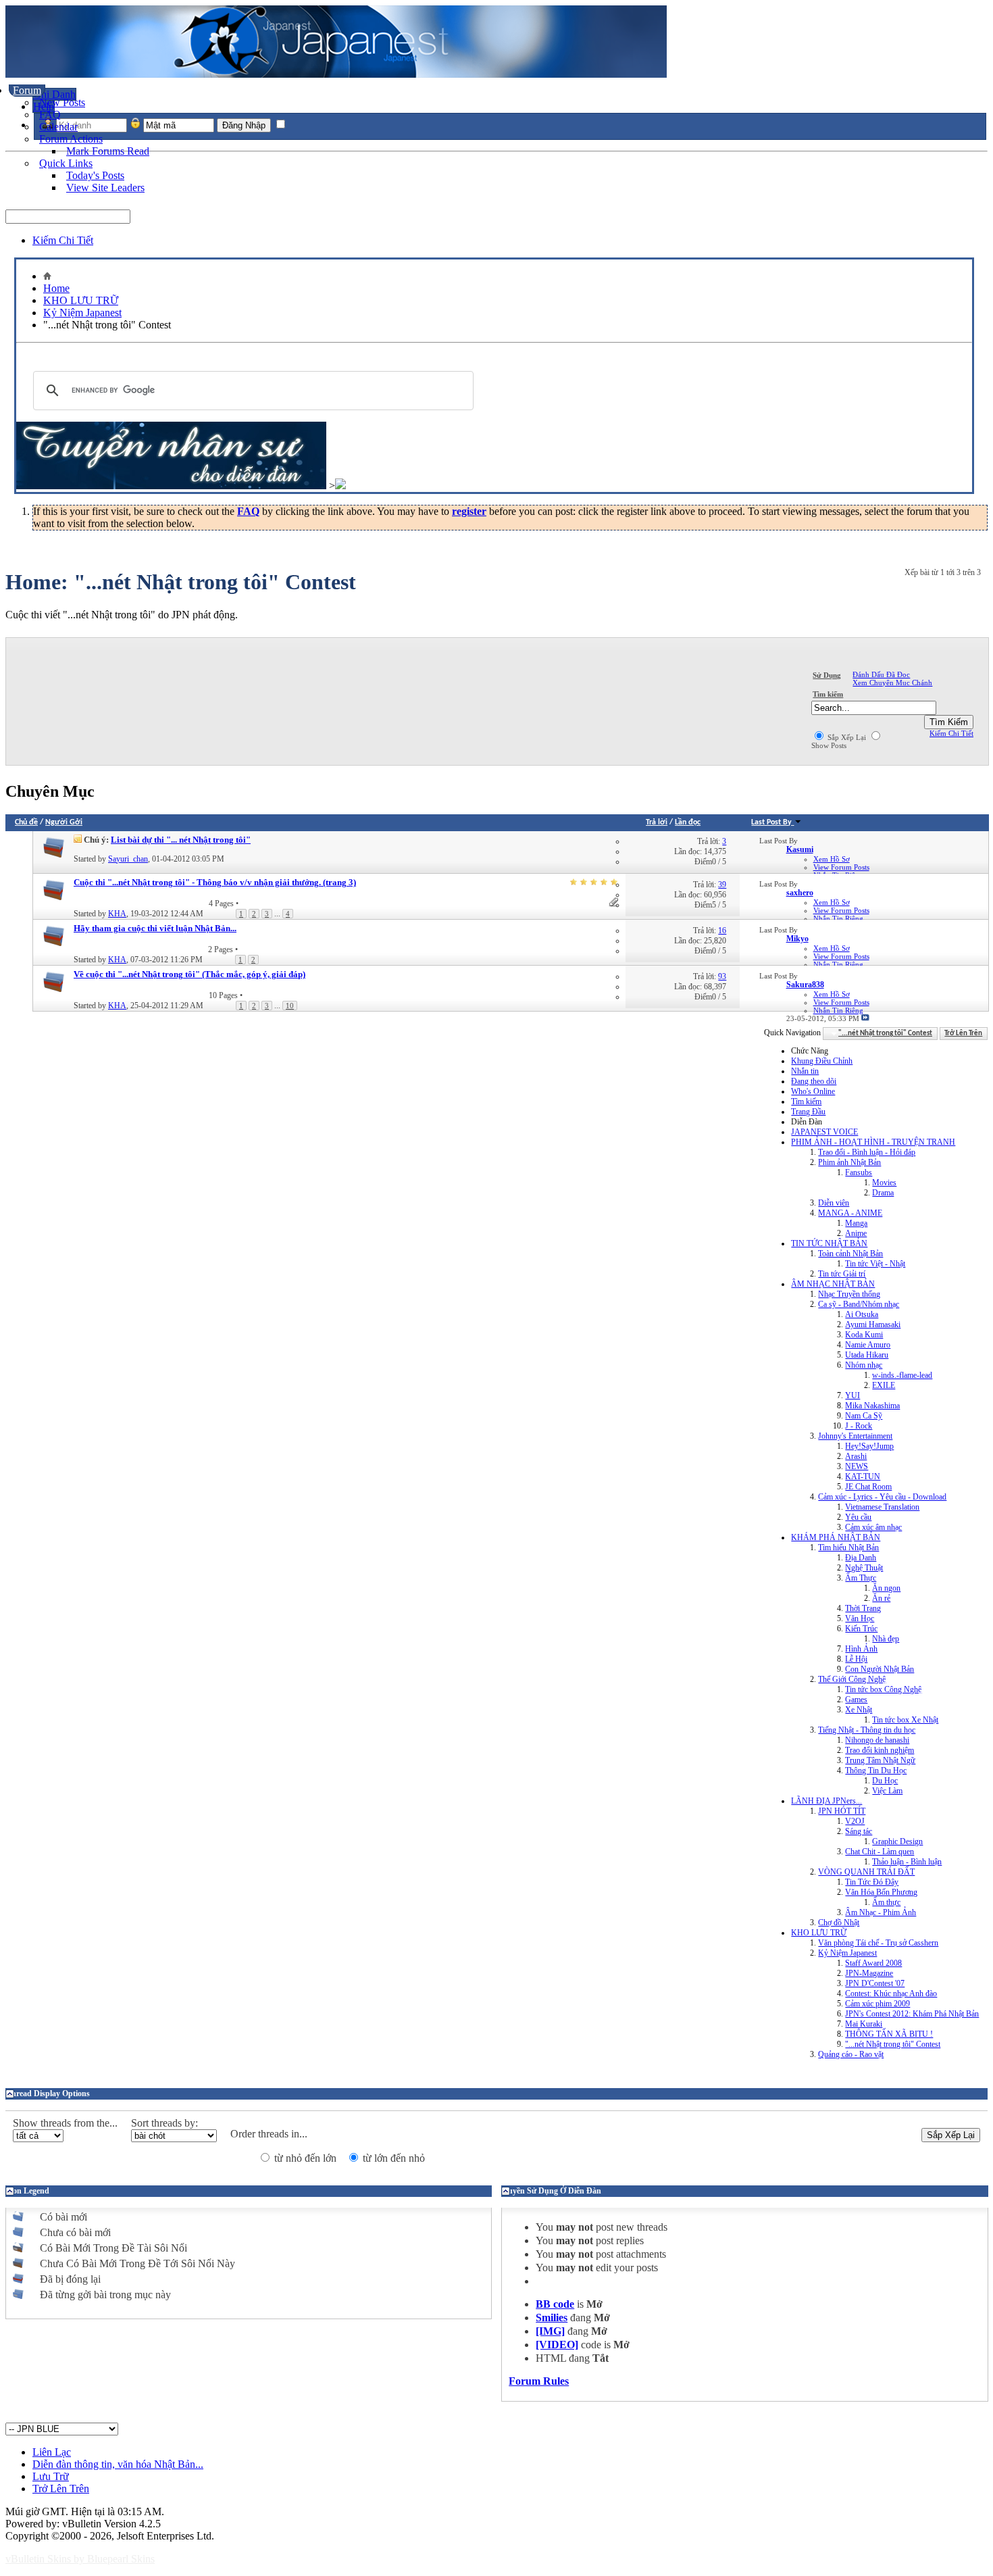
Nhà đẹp (886, 1639)
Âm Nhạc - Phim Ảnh (881, 1912)
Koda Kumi (864, 1335)
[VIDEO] (557, 2345)
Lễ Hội (856, 1659)
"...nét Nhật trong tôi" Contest (893, 2044)
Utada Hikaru (867, 1355)
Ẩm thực (886, 1902)
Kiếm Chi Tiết (63, 240)
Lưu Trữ (51, 2476)
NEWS (857, 1466)
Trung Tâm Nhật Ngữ (880, 1760)
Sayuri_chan (128, 859)
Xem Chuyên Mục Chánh (892, 683)
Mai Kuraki (864, 2024)
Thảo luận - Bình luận (907, 1862)
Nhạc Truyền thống (849, 1294)
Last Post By (771, 822)
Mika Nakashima (872, 1406)
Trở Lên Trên (963, 1034)
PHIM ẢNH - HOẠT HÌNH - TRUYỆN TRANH (873, 1142)
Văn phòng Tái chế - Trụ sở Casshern (878, 1943)
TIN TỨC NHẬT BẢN (829, 1243)
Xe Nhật (859, 1710)
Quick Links (66, 163)
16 (722, 931)
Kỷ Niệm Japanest (82, 313)
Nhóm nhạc (864, 1365)
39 (722, 885)
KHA (117, 914)
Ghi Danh (54, 94)
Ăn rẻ (881, 1598)
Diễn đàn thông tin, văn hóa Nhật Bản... (118, 2464)
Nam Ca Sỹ (864, 1416)
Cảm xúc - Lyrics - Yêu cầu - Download (882, 1497)
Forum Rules (539, 2381)
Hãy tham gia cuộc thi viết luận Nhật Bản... (155, 928)
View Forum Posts (841, 867)
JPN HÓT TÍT (842, 1811)
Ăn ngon (886, 1588)
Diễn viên (834, 1203)
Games (856, 1700)
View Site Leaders (105, 188)
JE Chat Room (868, 1487)
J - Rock (859, 1426)
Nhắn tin (805, 1071)
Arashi (856, 1456)
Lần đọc (688, 822)
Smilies (552, 2318)
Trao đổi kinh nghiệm (880, 1750)
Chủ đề (26, 822)
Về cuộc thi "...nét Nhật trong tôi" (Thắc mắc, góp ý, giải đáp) (189, 974)
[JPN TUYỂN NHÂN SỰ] (171, 486)
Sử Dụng (827, 675)
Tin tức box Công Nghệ (883, 1689)
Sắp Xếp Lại (846, 737)
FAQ (50, 115)
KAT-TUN (863, 1477)
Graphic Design (897, 1841)
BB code (555, 2304)
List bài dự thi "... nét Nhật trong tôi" (181, 840)
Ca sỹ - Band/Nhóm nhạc (859, 1304)
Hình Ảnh (861, 1649)
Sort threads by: (164, 2123)
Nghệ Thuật (864, 1568)
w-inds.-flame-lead (902, 1375)
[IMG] (550, 2331)
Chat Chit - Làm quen (880, 1852)
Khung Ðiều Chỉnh (822, 1061)
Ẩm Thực (861, 1578)
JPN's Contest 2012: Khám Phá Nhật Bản (912, 2014)
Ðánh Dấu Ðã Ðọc (881, 674)
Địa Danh (861, 1558)
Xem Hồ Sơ (832, 859)
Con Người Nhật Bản (880, 1669)
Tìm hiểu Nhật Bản (848, 1547)
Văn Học (860, 1618)
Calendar (58, 127)
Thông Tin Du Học (876, 1770)
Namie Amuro (868, 1345)
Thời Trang (863, 1608)
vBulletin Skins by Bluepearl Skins (80, 2559)
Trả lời (657, 822)
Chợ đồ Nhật (839, 1923)
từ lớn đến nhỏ (392, 2158)
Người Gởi (64, 822)
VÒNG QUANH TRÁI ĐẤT (866, 1872)
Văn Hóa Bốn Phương (881, 1892)
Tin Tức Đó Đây (872, 1882)
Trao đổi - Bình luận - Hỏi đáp (867, 1152)
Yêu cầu (858, 1517)
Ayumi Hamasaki (873, 1324)
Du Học (885, 1781)
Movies (884, 1183)
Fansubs (859, 1172)
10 (290, 1006)
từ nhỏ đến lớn (304, 2158)
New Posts (62, 102)
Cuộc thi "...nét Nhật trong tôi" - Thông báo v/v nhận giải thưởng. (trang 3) (215, 882)
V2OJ (855, 1821)
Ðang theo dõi (814, 1081)
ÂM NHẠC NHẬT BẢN (833, 1284)
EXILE (884, 1385)
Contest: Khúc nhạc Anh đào (891, 1993)
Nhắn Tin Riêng (838, 918)
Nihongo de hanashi (877, 1740)
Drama (883, 1193)
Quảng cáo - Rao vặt (851, 2054)
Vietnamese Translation (882, 1507)
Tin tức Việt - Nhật (875, 1264)
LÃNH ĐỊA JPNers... (826, 1801)
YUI (852, 1395)
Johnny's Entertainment (855, 1436)
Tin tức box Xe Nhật (905, 1720)
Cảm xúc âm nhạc (873, 1527)
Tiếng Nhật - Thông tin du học (867, 1730)
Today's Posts (95, 175)
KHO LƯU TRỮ (81, 300)
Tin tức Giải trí (842, 1274)
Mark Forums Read (108, 151)
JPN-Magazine (869, 1973)
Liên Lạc (52, 2452)
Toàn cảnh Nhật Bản (850, 1254)
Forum (27, 90)
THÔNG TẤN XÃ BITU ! (889, 2034)
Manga (856, 1223)
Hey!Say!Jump (869, 1446)
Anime (856, 1233)
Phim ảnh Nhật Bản (849, 1162)
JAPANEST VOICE (824, 1132)
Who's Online (813, 1091)
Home (56, 288)
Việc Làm (887, 1791)
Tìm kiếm (828, 694)
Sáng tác (859, 1831)
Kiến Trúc (861, 1629)
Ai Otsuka (862, 1314)
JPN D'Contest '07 (875, 1983)
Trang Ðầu (808, 1112)
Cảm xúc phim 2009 (877, 2004)
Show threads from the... (65, 2123)
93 (722, 976)
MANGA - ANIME (850, 1213)
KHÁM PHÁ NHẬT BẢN (836, 1537)
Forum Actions (71, 139)
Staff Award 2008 (873, 1963)
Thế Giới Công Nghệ (852, 1679)
